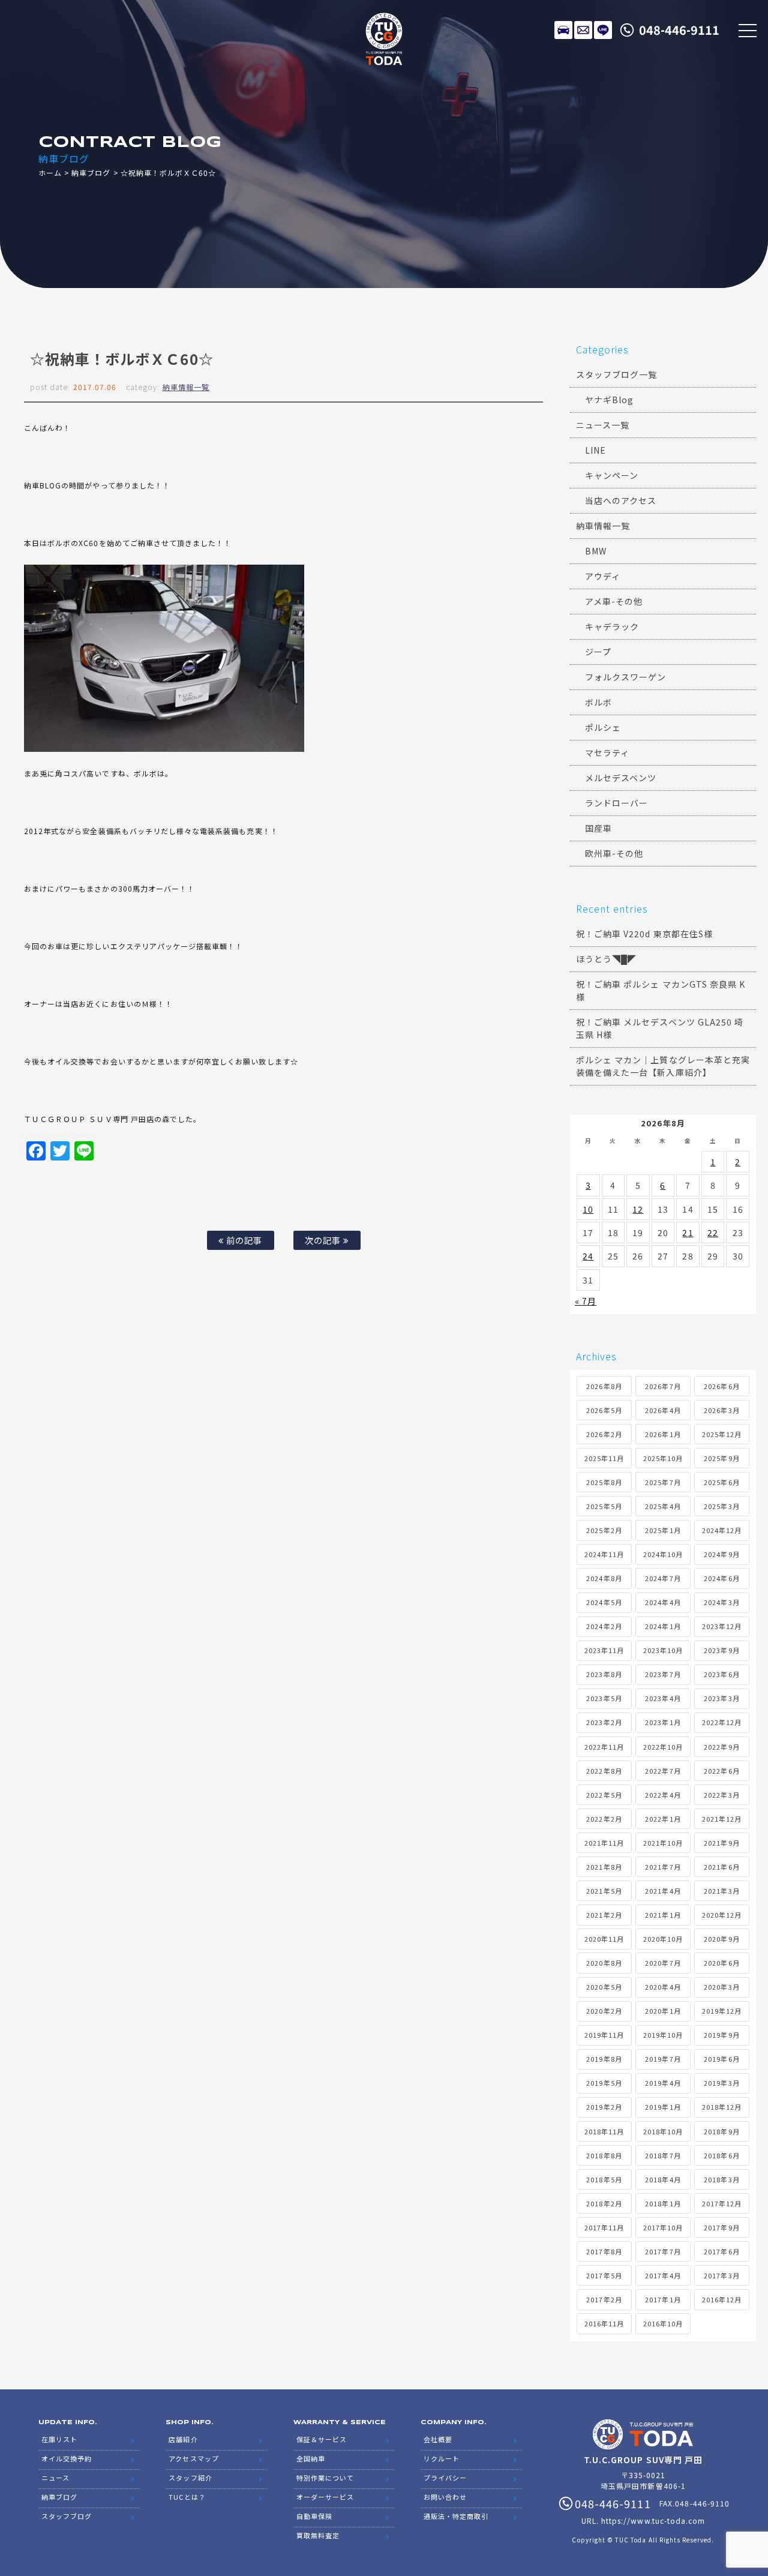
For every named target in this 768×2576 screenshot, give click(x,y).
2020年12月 (722, 1915)
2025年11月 (604, 1458)
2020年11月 (604, 1939)
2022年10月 (663, 1747)
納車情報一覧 (186, 387)
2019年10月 (663, 2035)
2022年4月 (663, 1795)
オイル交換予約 (67, 2458)
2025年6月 (721, 1482)
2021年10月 (663, 1843)
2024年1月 (663, 1626)
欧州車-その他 (614, 853)
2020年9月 (721, 1939)
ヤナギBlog (609, 400)
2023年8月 (604, 1674)
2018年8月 (604, 2155)
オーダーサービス (325, 2497)
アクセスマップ (193, 2458)
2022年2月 (604, 1819)
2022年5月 (604, 1795)
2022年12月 (722, 1722)
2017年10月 (663, 2227)
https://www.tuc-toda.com (653, 2520)
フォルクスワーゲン (625, 677)
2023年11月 (604, 1650)
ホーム (50, 173)
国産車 (598, 828)
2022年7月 (663, 1771)
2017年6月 (721, 2251)
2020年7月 (663, 1963)
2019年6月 (721, 2059)
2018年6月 (721, 2155)
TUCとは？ (187, 2497)
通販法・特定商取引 (456, 2516)
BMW (596, 551)
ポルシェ (603, 727)
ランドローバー (616, 803)
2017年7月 (663, 2251)
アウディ (603, 576)
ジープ (598, 652)
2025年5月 (604, 1506)
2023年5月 (604, 1698)
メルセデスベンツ (621, 778)
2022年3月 (721, 1795)
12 (638, 1209)
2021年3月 (721, 1891)
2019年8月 (604, 2059)
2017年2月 (604, 2299)
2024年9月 (721, 1554)
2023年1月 (663, 1722)
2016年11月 (604, 2323)
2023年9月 (721, 1650)
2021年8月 (604, 1867)
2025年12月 (722, 1434)
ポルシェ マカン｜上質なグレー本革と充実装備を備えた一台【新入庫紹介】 (663, 1066)
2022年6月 (721, 1771)
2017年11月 (604, 2227)
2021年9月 (721, 1843)
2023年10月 (663, 1650)
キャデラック (612, 626)
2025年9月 (721, 1458)
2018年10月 (663, 2131)
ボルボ (598, 702)
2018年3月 (721, 2179)
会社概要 (438, 2439)
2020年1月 (663, 2011)
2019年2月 (604, 2107)
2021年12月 (722, 1819)
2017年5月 (604, 2275)
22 (713, 1232)
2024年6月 (721, 1578)
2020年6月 (721, 1963)
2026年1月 (663, 1434)
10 (588, 1209)
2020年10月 (663, 1939)
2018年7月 (663, 2155)
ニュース (55, 2478)
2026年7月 (663, 1386)
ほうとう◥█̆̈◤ (606, 959)
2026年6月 (721, 1386)
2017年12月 (722, 2203)
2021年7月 (663, 1867)
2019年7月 (663, 2059)
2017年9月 (721, 2227)
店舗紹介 (183, 2439)
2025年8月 (604, 1482)
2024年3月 (721, 1602)
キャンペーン (612, 475)
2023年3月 (721, 1698)
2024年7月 (663, 1578)
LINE (603, 30)
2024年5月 (604, 1602)
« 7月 (586, 1301)
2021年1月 (663, 1915)
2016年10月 (663, 2323)
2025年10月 (663, 1458)
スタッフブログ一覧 (616, 374)
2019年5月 (604, 2083)
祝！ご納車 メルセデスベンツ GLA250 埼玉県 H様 (660, 1028)
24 (588, 1256)
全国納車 (311, 2458)
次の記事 (324, 1240)
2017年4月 (663, 2275)
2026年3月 (721, 1410)
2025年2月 (604, 1530)
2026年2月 (604, 1434)
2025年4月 (663, 1506)
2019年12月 (722, 2011)
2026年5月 (604, 1410)
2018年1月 (663, 2203)
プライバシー (445, 2478)
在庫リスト (563, 30)
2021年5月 (604, 1891)
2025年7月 (663, 1482)
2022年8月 (604, 1771)
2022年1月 (663, 1819)
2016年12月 (722, 2299)
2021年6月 (721, 1867)
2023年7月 (663, 1674)
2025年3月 (721, 1506)
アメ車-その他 (614, 601)
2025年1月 (663, 1530)
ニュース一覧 (603, 425)
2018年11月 (604, 2131)
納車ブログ (91, 173)
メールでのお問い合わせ (583, 30)
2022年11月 (604, 1747)
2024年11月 (604, 1554)
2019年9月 (721, 2035)
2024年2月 (604, 1626)
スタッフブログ (67, 2516)
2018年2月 (604, 2203)
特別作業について (325, 2478)
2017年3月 (721, 2275)
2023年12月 (722, 1626)
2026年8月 (604, 1386)
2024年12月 (722, 1530)
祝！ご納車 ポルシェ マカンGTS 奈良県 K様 (661, 990)
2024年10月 (663, 1554)
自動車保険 (314, 2516)
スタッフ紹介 (190, 2478)
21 (688, 1232)
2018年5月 (604, 2179)
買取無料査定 (318, 2535)
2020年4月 (663, 1987)
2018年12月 (722, 2107)
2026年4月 (663, 1410)
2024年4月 (663, 1602)
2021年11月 (604, 1843)
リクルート (442, 2458)
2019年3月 (721, 2083)
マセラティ (607, 752)
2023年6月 (721, 1674)
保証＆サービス (322, 2439)
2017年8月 (604, 2251)
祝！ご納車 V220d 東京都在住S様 (644, 934)
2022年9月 (721, 1747)
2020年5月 (604, 1987)
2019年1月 (663, 2107)
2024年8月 (604, 1578)
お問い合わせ (445, 2497)
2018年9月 (721, 2131)
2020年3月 (721, 1987)
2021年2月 (604, 1915)
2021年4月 (663, 1891)
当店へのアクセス (621, 500)
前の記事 (243, 1240)
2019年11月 (604, 2035)
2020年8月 (604, 1963)
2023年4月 (663, 1698)
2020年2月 (604, 2011)
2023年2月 (604, 1722)
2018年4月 (663, 2179)
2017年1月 (663, 2299)
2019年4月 (663, 2083)
